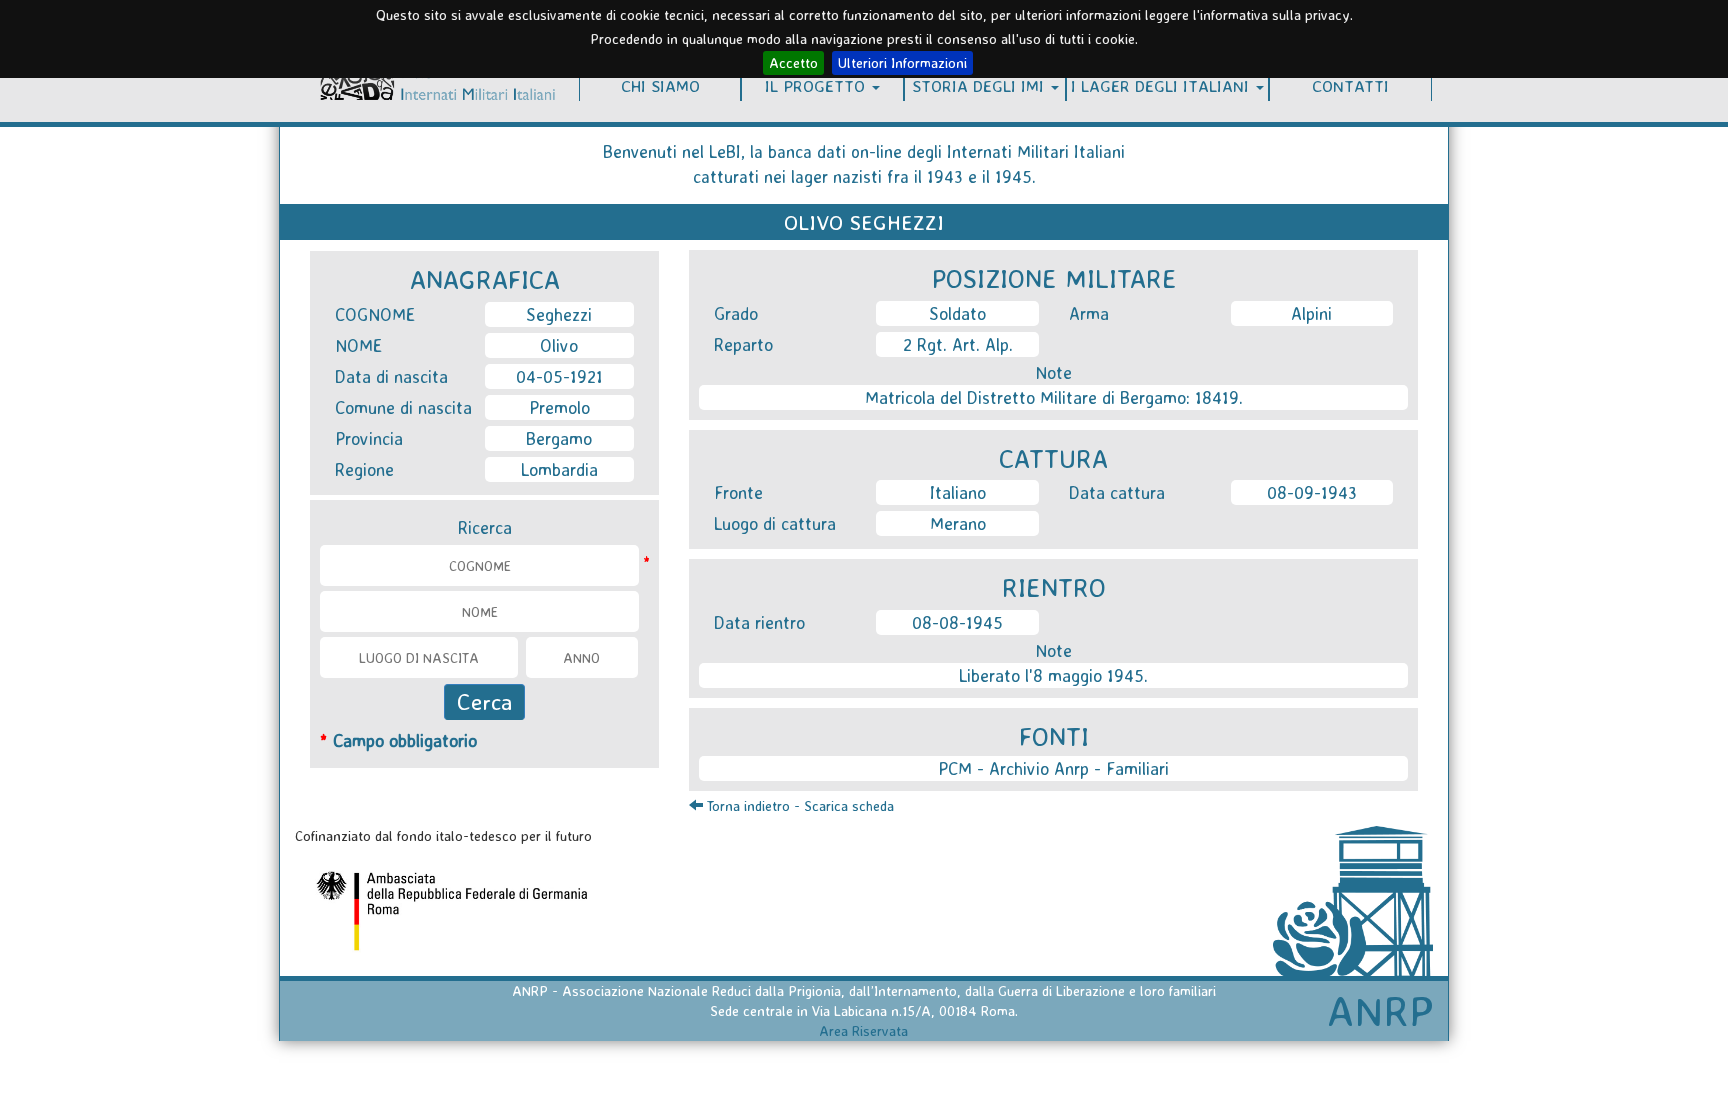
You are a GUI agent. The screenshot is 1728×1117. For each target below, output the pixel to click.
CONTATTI (1350, 85)
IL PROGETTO (817, 85)
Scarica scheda (849, 805)
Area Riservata (863, 1030)
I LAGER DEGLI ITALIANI (1162, 85)
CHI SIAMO (660, 85)
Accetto (793, 62)
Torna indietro (746, 805)
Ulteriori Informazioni (902, 62)
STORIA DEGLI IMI (980, 85)
